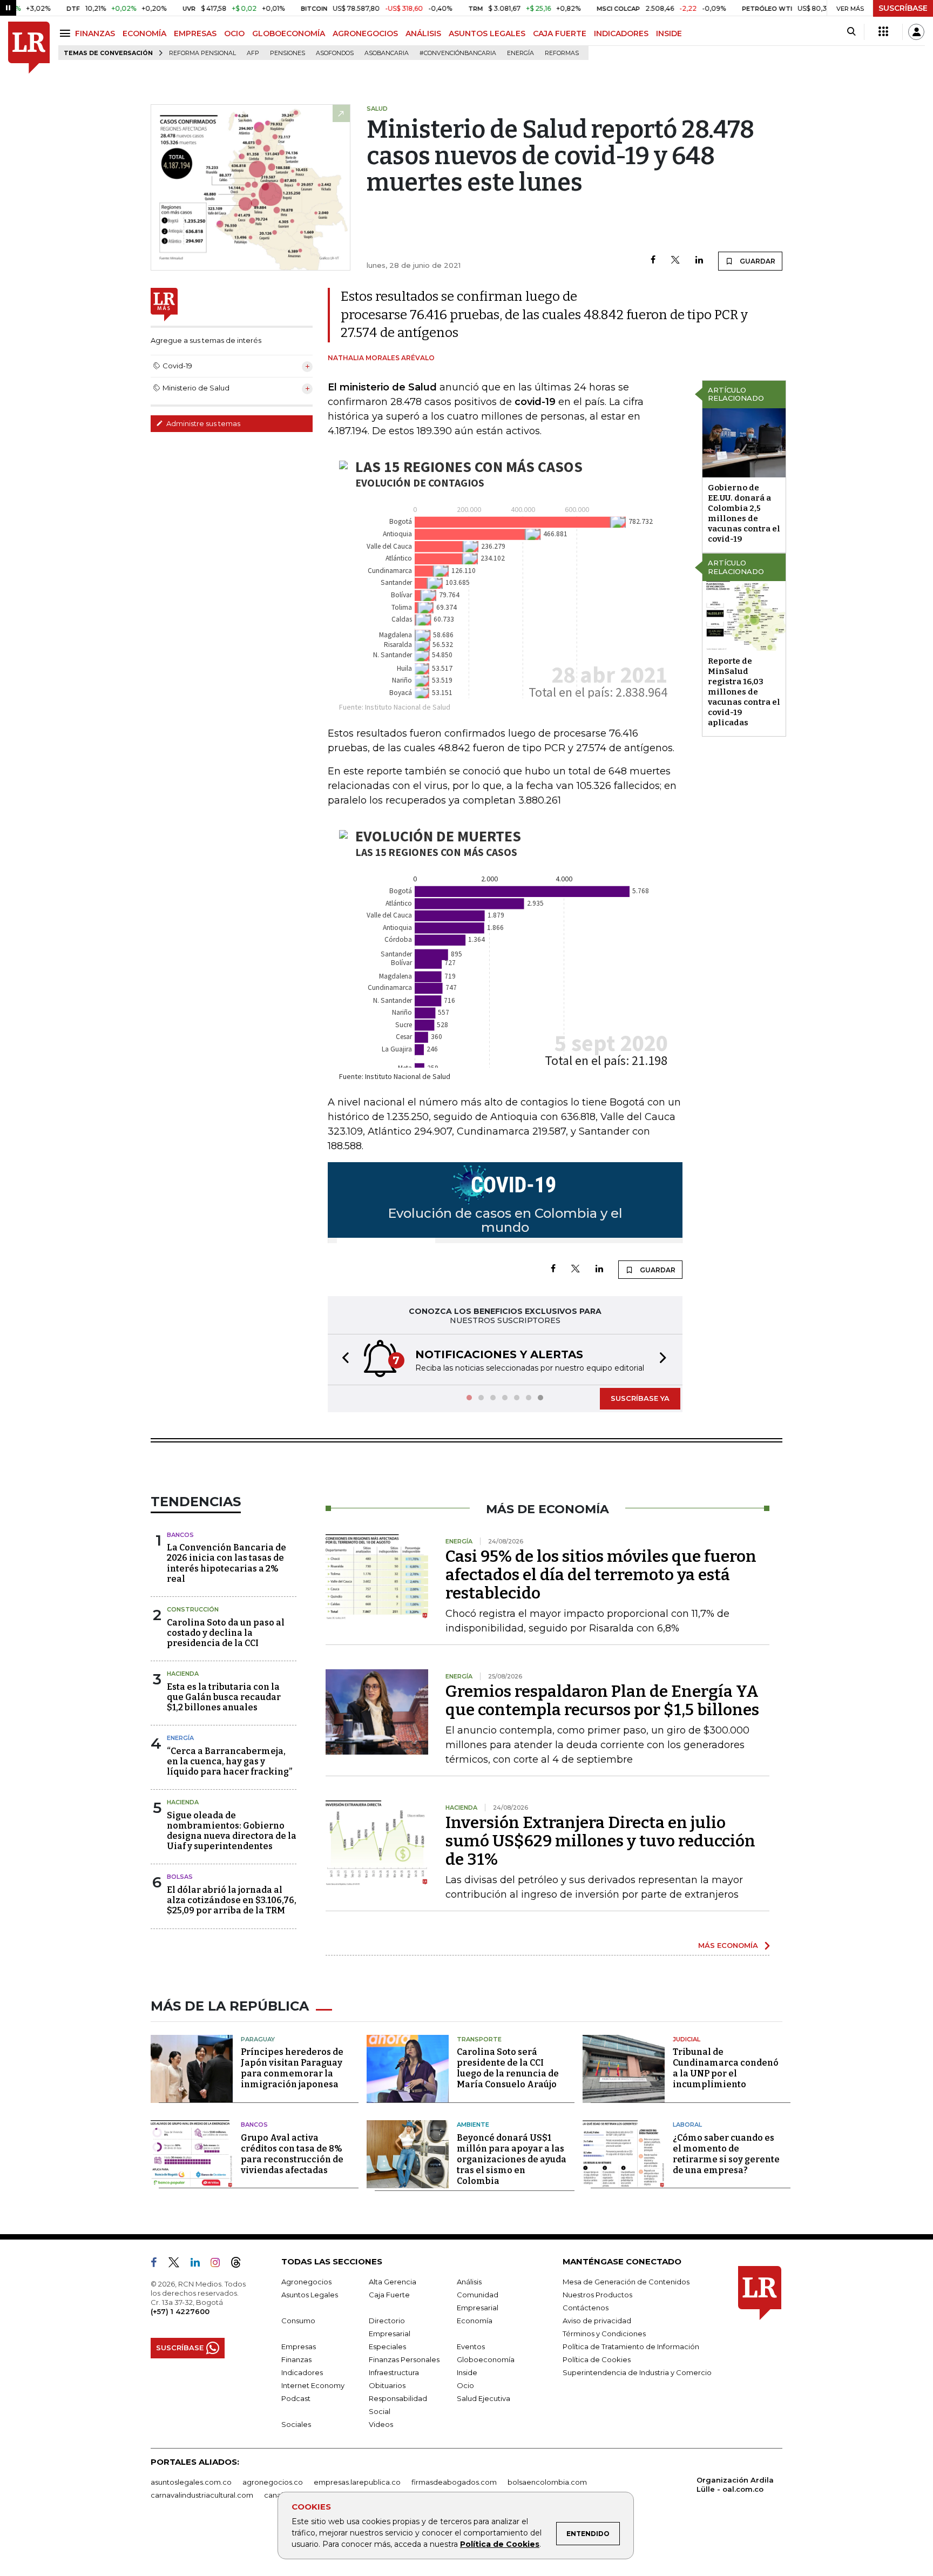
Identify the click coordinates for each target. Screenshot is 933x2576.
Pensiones (288, 53)
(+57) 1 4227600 (180, 2311)
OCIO (234, 33)
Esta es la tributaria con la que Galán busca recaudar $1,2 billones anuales (224, 1697)
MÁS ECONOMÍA (728, 1945)
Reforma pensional (202, 53)
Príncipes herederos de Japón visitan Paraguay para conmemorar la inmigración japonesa (292, 2068)
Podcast (296, 2398)
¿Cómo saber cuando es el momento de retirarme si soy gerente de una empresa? (726, 2154)
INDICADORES (621, 33)
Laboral (687, 2125)
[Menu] (67, 33)
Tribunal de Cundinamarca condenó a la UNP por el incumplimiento (726, 2068)
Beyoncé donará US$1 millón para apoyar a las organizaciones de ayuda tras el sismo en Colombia (512, 2159)
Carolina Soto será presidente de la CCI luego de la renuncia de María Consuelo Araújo (508, 2068)
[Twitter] (675, 261)
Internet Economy (313, 2385)
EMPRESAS (195, 33)
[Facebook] (653, 261)
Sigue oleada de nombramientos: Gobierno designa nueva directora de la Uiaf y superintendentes (232, 1831)
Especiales (387, 2346)
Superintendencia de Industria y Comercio (637, 2372)
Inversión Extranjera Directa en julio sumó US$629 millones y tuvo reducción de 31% (600, 1841)
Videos (381, 2424)
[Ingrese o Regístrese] (916, 32)
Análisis (469, 2282)
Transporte (479, 2039)
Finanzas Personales (404, 2359)
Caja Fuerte (389, 2295)
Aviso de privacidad (597, 2321)
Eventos (471, 2346)
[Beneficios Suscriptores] (883, 32)
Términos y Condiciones (604, 2334)
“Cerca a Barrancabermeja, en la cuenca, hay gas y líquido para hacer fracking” (229, 1761)
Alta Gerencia (393, 2282)
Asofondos (335, 53)
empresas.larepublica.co (357, 2482)
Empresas (299, 2346)
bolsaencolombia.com (547, 2482)
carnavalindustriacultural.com (202, 2495)
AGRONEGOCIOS (365, 33)
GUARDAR (757, 261)
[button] (342, 1360)
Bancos (180, 1535)
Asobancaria (387, 53)
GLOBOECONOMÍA (289, 33)
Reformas (562, 53)
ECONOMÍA (144, 33)
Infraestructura (394, 2372)
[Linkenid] (200, 2264)
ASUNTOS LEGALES (487, 33)
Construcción (193, 1609)
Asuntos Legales (310, 2295)
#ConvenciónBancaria (458, 53)
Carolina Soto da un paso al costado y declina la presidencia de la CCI (226, 1633)
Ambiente (473, 2125)
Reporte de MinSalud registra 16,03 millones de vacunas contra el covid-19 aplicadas (744, 692)
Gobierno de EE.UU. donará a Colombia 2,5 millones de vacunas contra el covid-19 (744, 513)
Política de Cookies (500, 2544)
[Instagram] (219, 2264)
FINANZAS (95, 33)
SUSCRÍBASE (903, 8)
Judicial (687, 2039)
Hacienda (183, 1674)
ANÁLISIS (423, 33)
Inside (467, 2372)
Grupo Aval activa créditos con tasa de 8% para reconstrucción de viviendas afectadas (292, 2154)
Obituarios (387, 2385)
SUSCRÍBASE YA (640, 1398)
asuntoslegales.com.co (191, 2482)
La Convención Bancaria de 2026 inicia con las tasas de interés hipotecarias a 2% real (227, 1563)
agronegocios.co (273, 2482)
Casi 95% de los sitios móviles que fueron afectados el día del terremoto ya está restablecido (601, 1575)
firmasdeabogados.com (454, 2482)
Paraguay (258, 2039)
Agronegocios (306, 2282)
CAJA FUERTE (560, 33)
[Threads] (240, 2264)
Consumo (298, 2321)
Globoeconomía (486, 2359)
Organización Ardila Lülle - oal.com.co (735, 2484)
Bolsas (180, 1877)
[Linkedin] (699, 261)
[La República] (29, 48)
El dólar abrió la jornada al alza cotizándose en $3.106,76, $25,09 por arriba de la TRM (232, 1900)
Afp (253, 53)
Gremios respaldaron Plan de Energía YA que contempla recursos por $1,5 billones (602, 1701)
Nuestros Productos (597, 2295)
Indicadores (302, 2372)
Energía (520, 53)
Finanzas (296, 2359)
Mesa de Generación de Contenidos (626, 2282)
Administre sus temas (202, 423)
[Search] (851, 32)
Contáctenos (586, 2308)
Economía (475, 2321)
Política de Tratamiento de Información (631, 2346)
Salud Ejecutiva (484, 2398)
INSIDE (669, 33)
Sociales (296, 2424)
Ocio (465, 2385)
